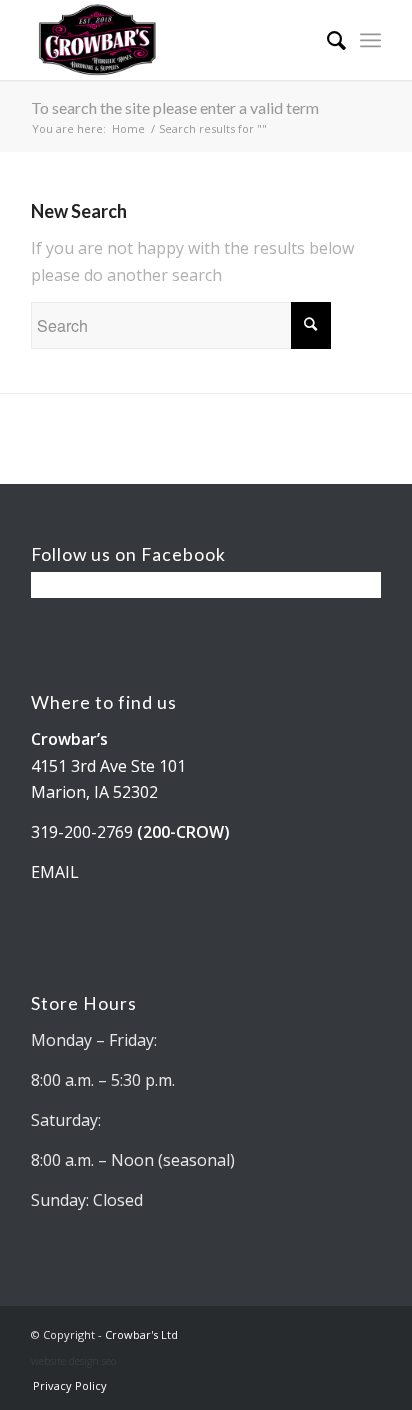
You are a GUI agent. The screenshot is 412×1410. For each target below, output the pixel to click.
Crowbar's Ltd (141, 1334)
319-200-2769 (82, 832)
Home (128, 128)
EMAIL (55, 872)
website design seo (73, 1361)
